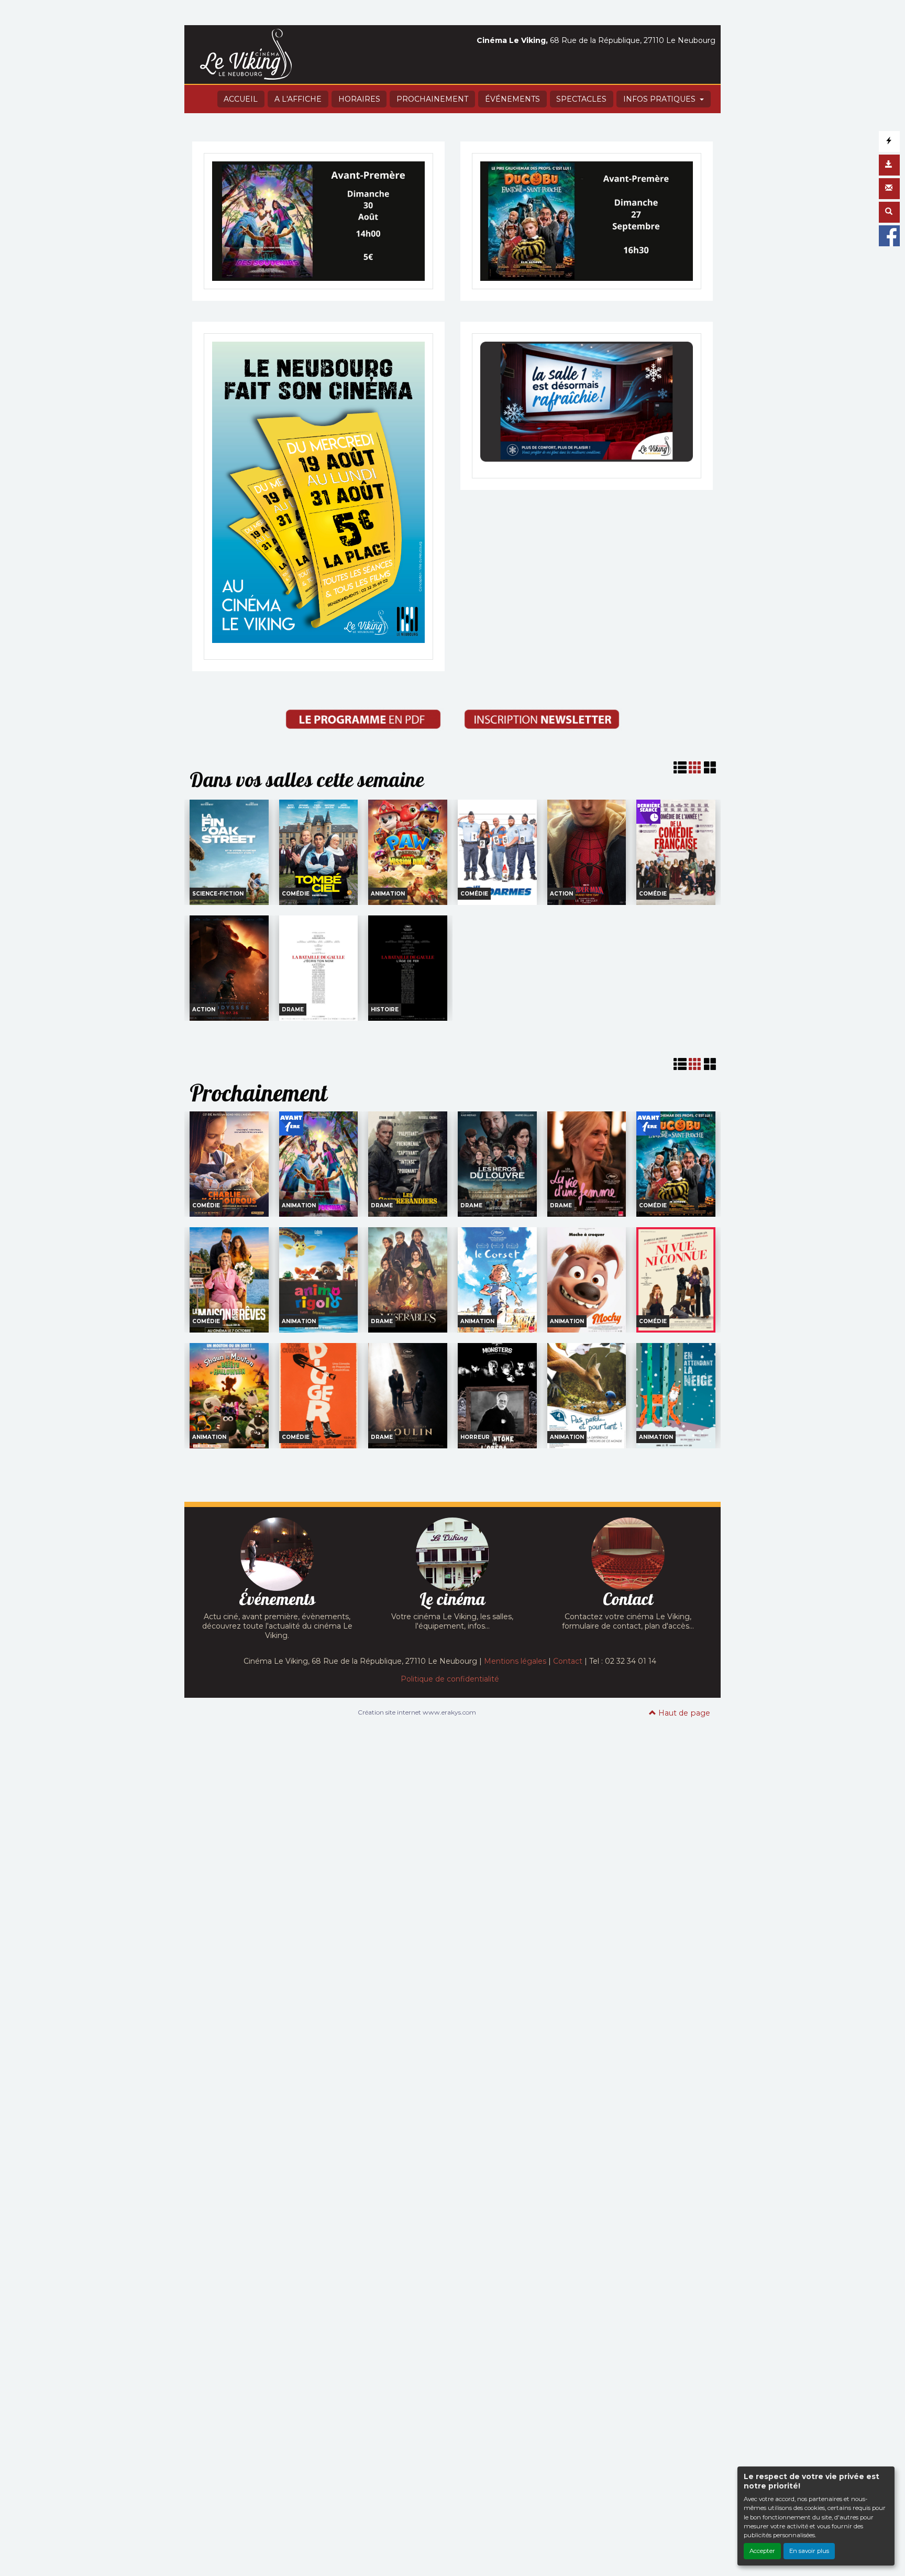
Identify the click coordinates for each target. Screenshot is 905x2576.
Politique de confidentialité (450, 1679)
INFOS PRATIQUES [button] (660, 99)
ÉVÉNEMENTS (512, 99)
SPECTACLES (581, 99)
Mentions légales (515, 1661)
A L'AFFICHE (298, 99)
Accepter (762, 2551)
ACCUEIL (241, 99)
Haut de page (683, 1713)
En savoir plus (809, 2551)
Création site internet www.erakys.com (417, 1712)
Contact (568, 1661)
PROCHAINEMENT (432, 99)
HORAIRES (359, 99)
